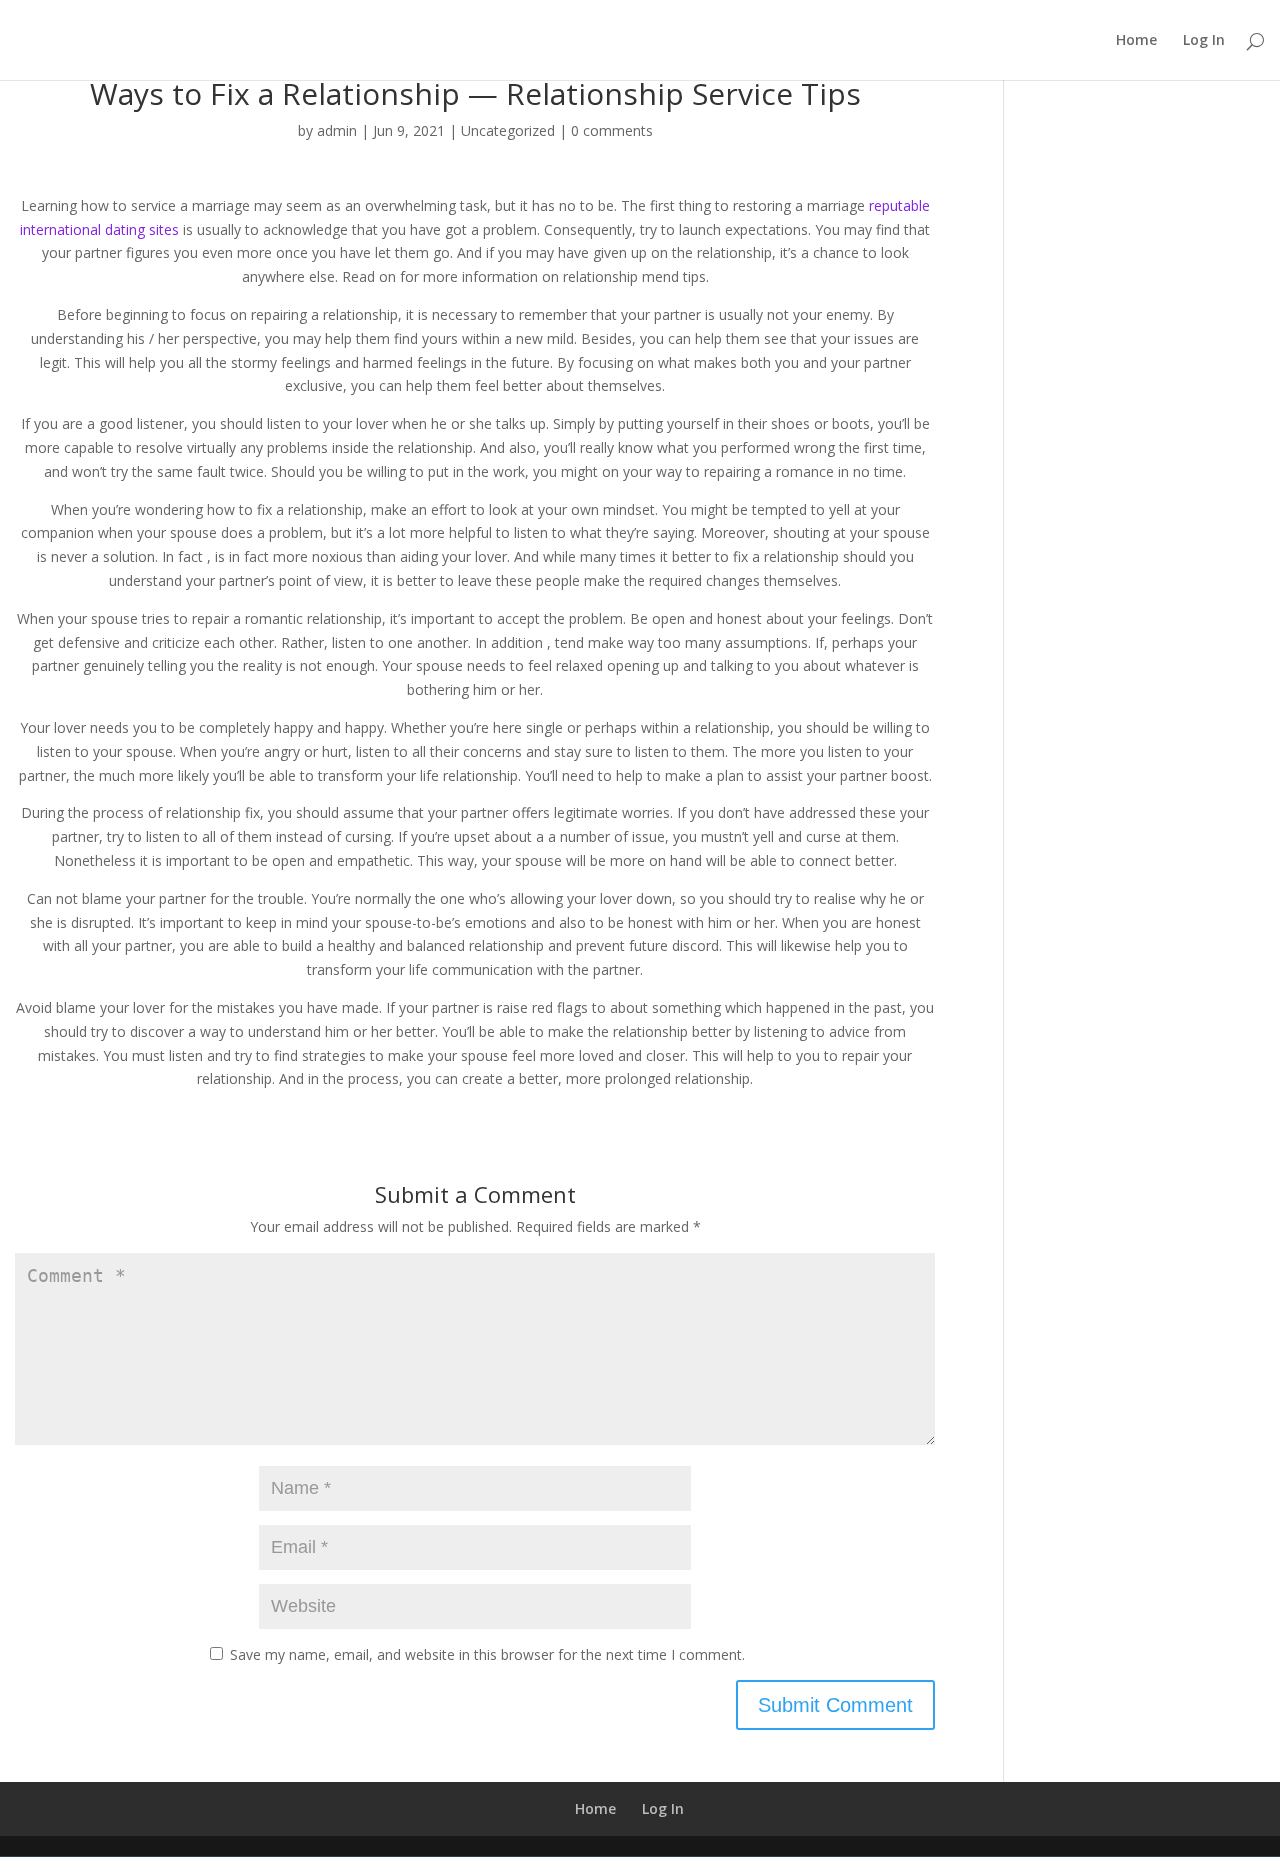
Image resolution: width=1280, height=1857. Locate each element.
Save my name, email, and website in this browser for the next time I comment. (487, 1654)
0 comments (612, 130)
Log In (1204, 41)
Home (1136, 41)
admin (337, 130)
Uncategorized (508, 130)
